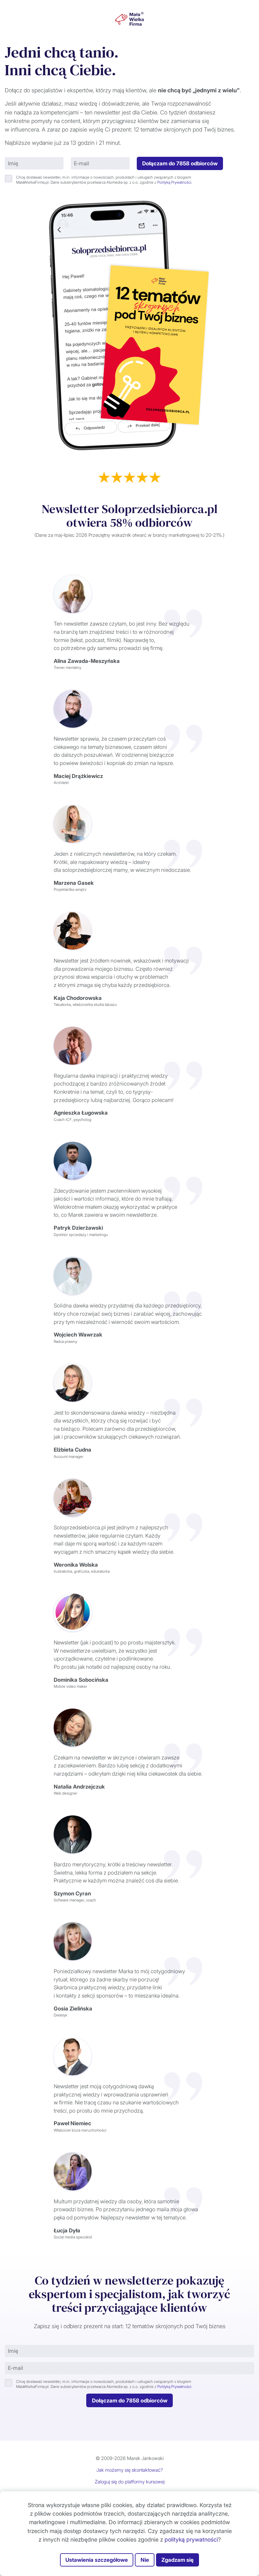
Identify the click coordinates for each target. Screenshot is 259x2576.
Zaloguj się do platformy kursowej (130, 2482)
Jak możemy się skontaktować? (130, 2470)
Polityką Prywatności (174, 182)
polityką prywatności (191, 2539)
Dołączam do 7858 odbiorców (180, 163)
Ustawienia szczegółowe (97, 2560)
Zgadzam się (178, 2560)
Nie (145, 2560)
